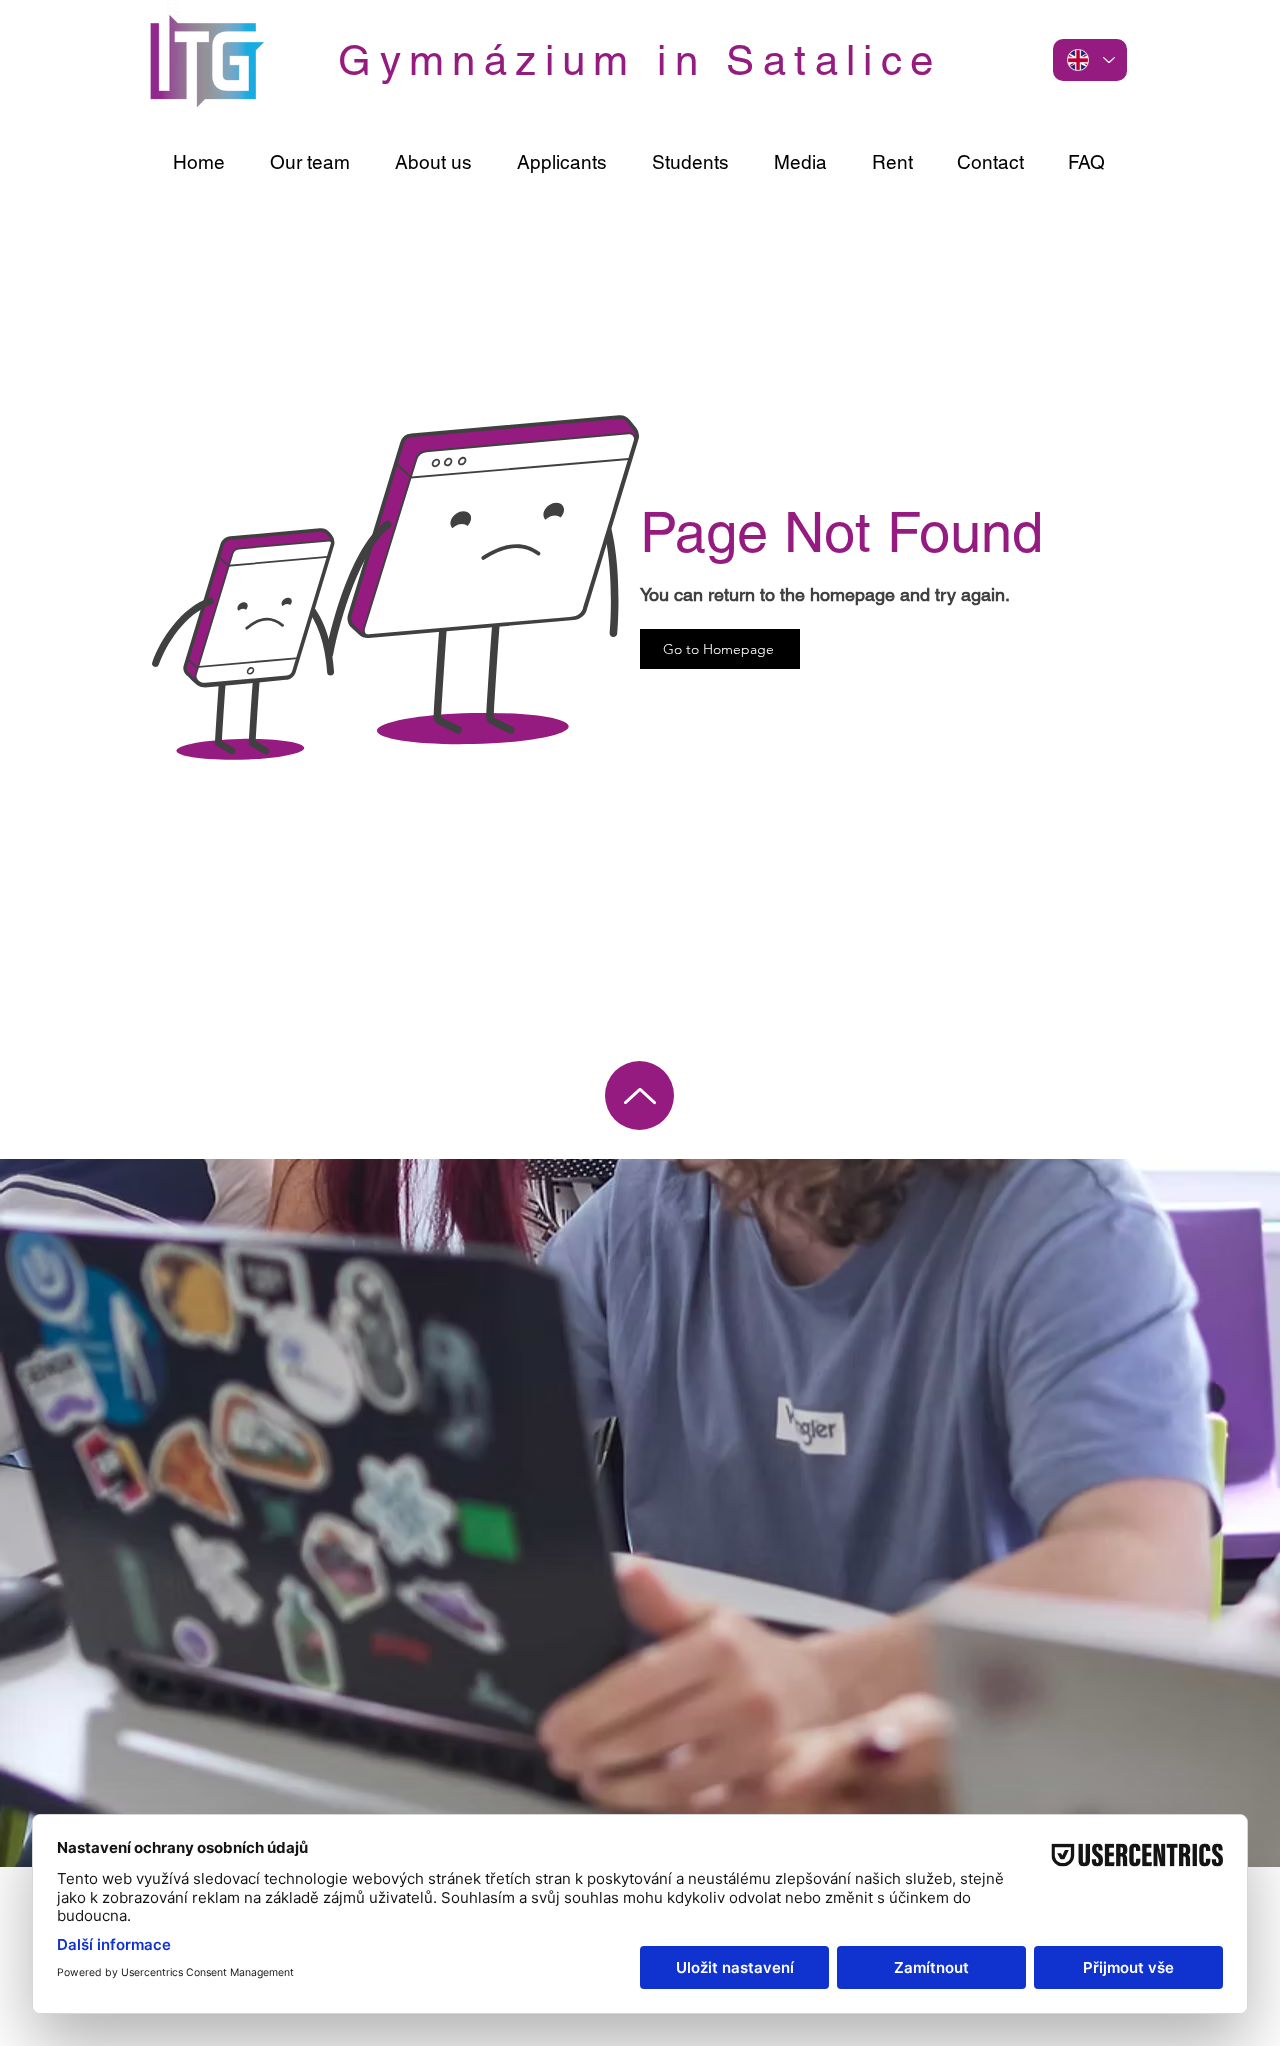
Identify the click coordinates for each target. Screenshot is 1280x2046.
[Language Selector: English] (1090, 60)
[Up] (639, 1095)
